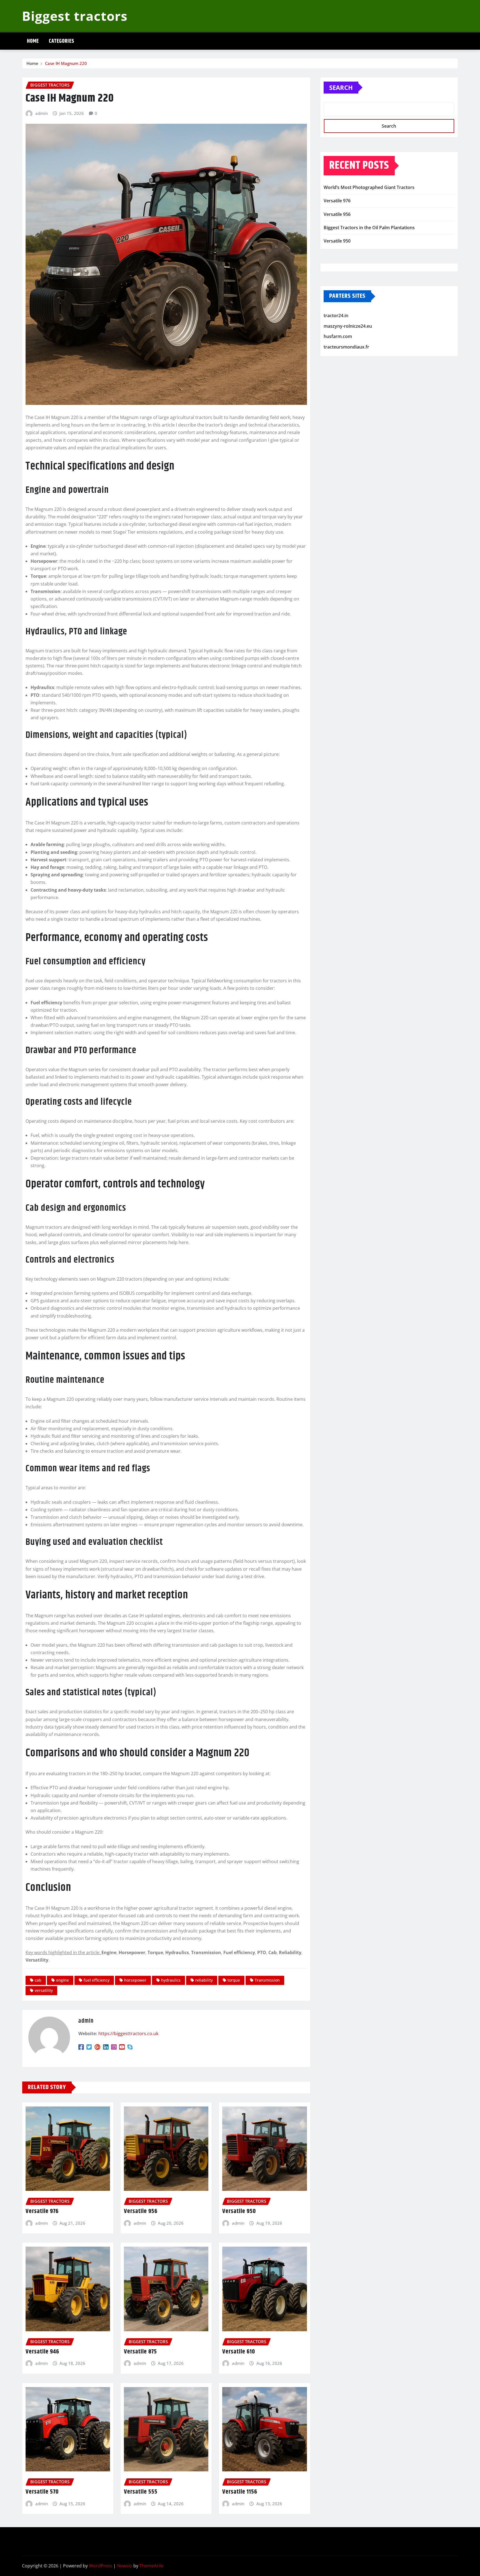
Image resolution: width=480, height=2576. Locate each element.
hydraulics (171, 1980)
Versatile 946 (42, 2352)
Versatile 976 (42, 2211)
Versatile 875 (140, 2352)
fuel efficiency (97, 1980)
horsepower (135, 1980)
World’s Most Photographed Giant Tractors (369, 187)
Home (33, 41)
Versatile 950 (239, 2211)
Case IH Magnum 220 (66, 63)
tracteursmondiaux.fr (346, 347)
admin (42, 113)
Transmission (267, 1980)
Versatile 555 (141, 2492)
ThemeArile (151, 2566)
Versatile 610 (239, 2352)
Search (341, 87)
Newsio (125, 2566)
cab (38, 1980)
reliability (204, 1980)
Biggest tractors (75, 16)
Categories (62, 41)
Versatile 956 (141, 2211)
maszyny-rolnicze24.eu (348, 326)
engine (62, 1980)
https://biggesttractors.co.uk (128, 2033)
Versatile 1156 (240, 2492)
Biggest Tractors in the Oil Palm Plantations (369, 228)
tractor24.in (336, 316)
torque (234, 1980)
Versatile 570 (42, 2492)
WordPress (101, 2566)
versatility (44, 1990)
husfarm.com (338, 337)
